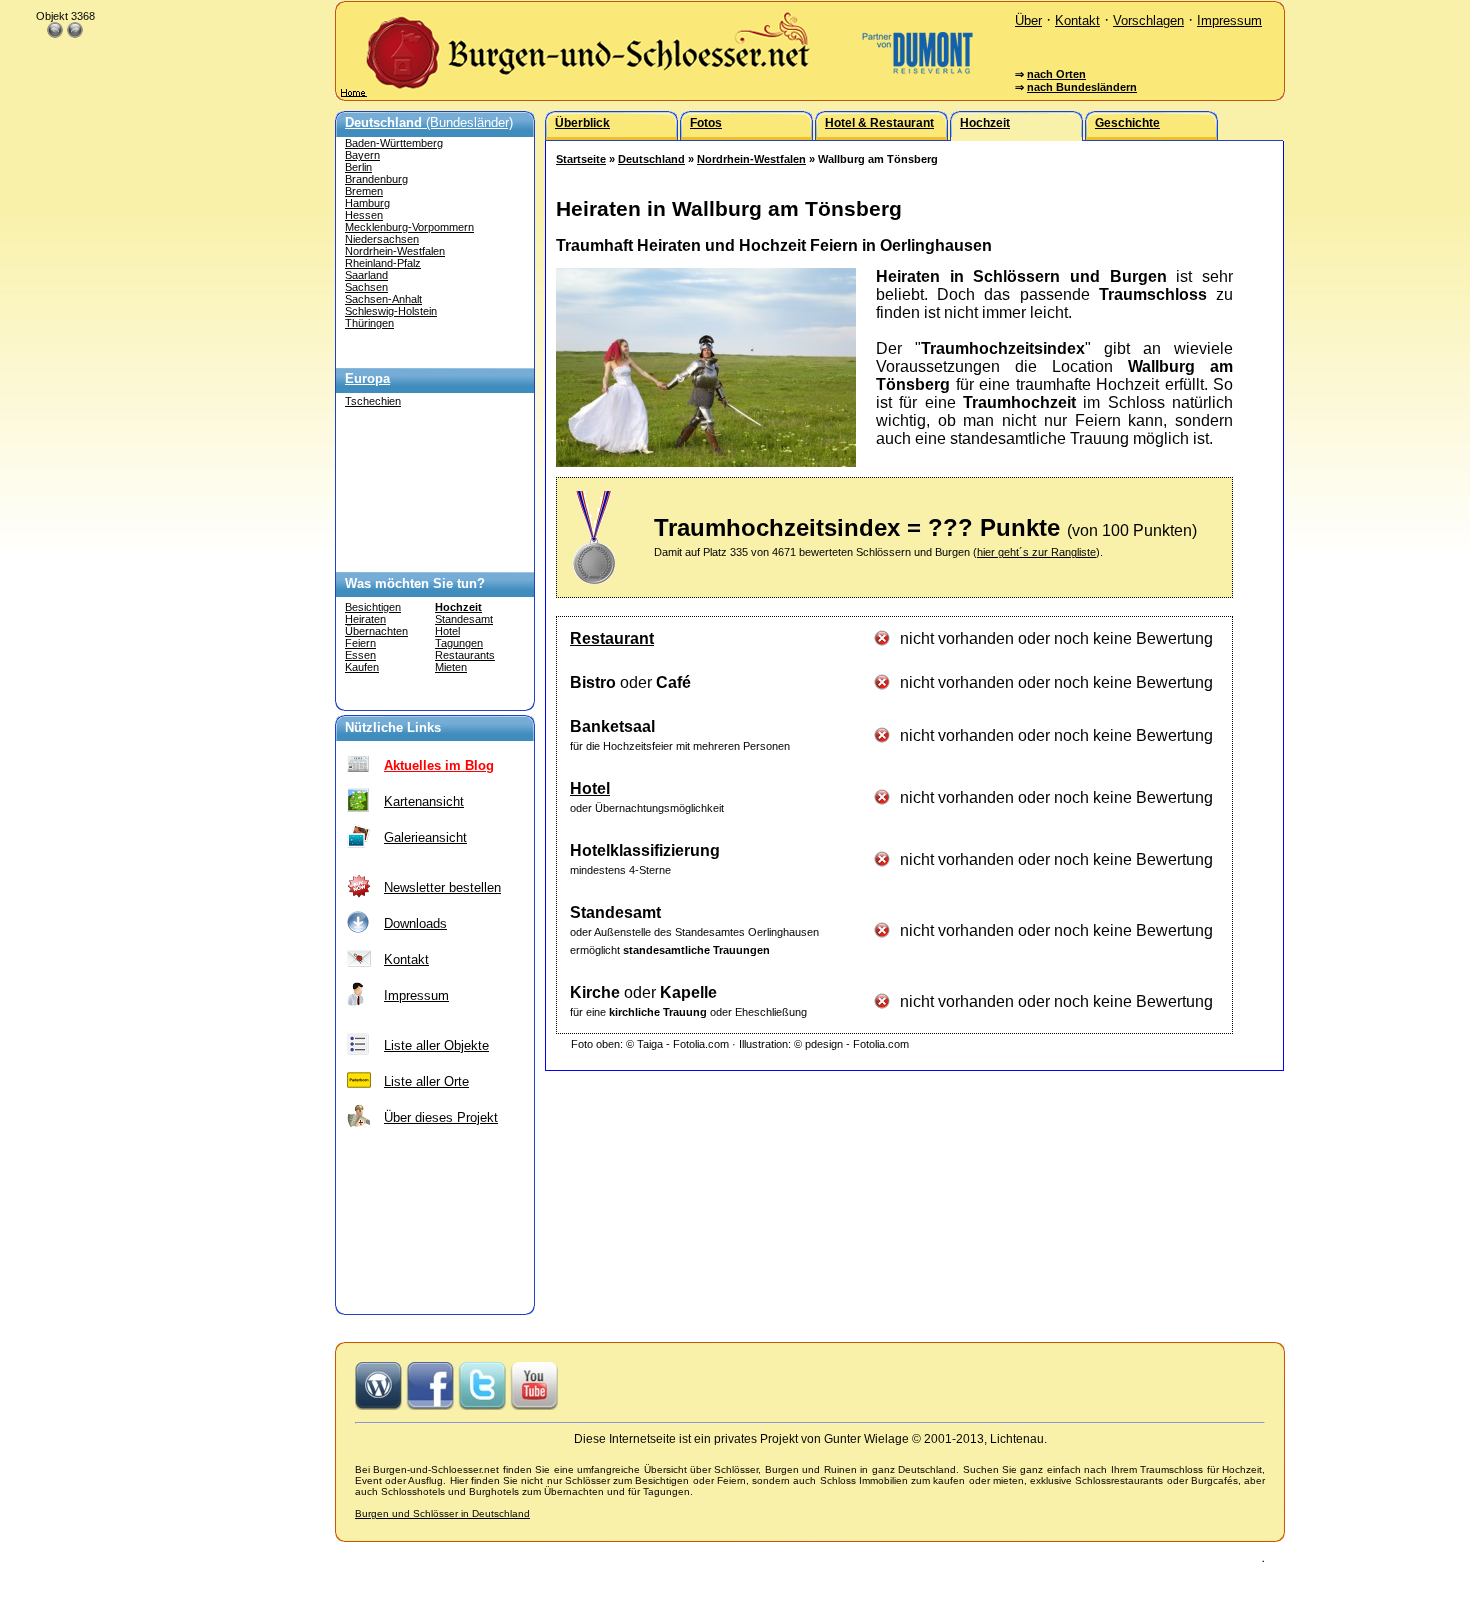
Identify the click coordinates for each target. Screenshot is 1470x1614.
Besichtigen (373, 607)
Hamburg (367, 203)
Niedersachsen (382, 239)
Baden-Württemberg (394, 143)
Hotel (447, 631)
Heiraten (365, 619)
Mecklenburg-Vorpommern (409, 227)
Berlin (358, 167)
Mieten (451, 667)
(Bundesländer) (429, 122)
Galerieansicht (425, 837)
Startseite (581, 159)
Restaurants (465, 655)
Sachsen (366, 287)
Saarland (366, 275)
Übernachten (376, 631)
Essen (360, 655)
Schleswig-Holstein (391, 311)
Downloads (415, 923)
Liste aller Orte (426, 1081)
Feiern (360, 643)
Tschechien (373, 401)
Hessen (364, 215)
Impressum (1229, 20)
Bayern (362, 155)
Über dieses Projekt (441, 1117)
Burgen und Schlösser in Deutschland (442, 1513)
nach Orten (1056, 74)
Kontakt (1077, 20)
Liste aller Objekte (436, 1045)
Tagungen (459, 643)
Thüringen (369, 323)
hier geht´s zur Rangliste (1036, 552)
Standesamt (464, 619)
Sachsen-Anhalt (383, 299)
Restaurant (612, 638)
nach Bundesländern (1082, 87)
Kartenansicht (424, 801)
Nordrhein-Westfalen (395, 251)
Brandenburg (376, 179)
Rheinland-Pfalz (383, 263)
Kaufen (362, 667)
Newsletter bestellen (442, 887)
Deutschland (651, 159)
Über (1028, 20)
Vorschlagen (1148, 20)
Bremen (364, 191)
